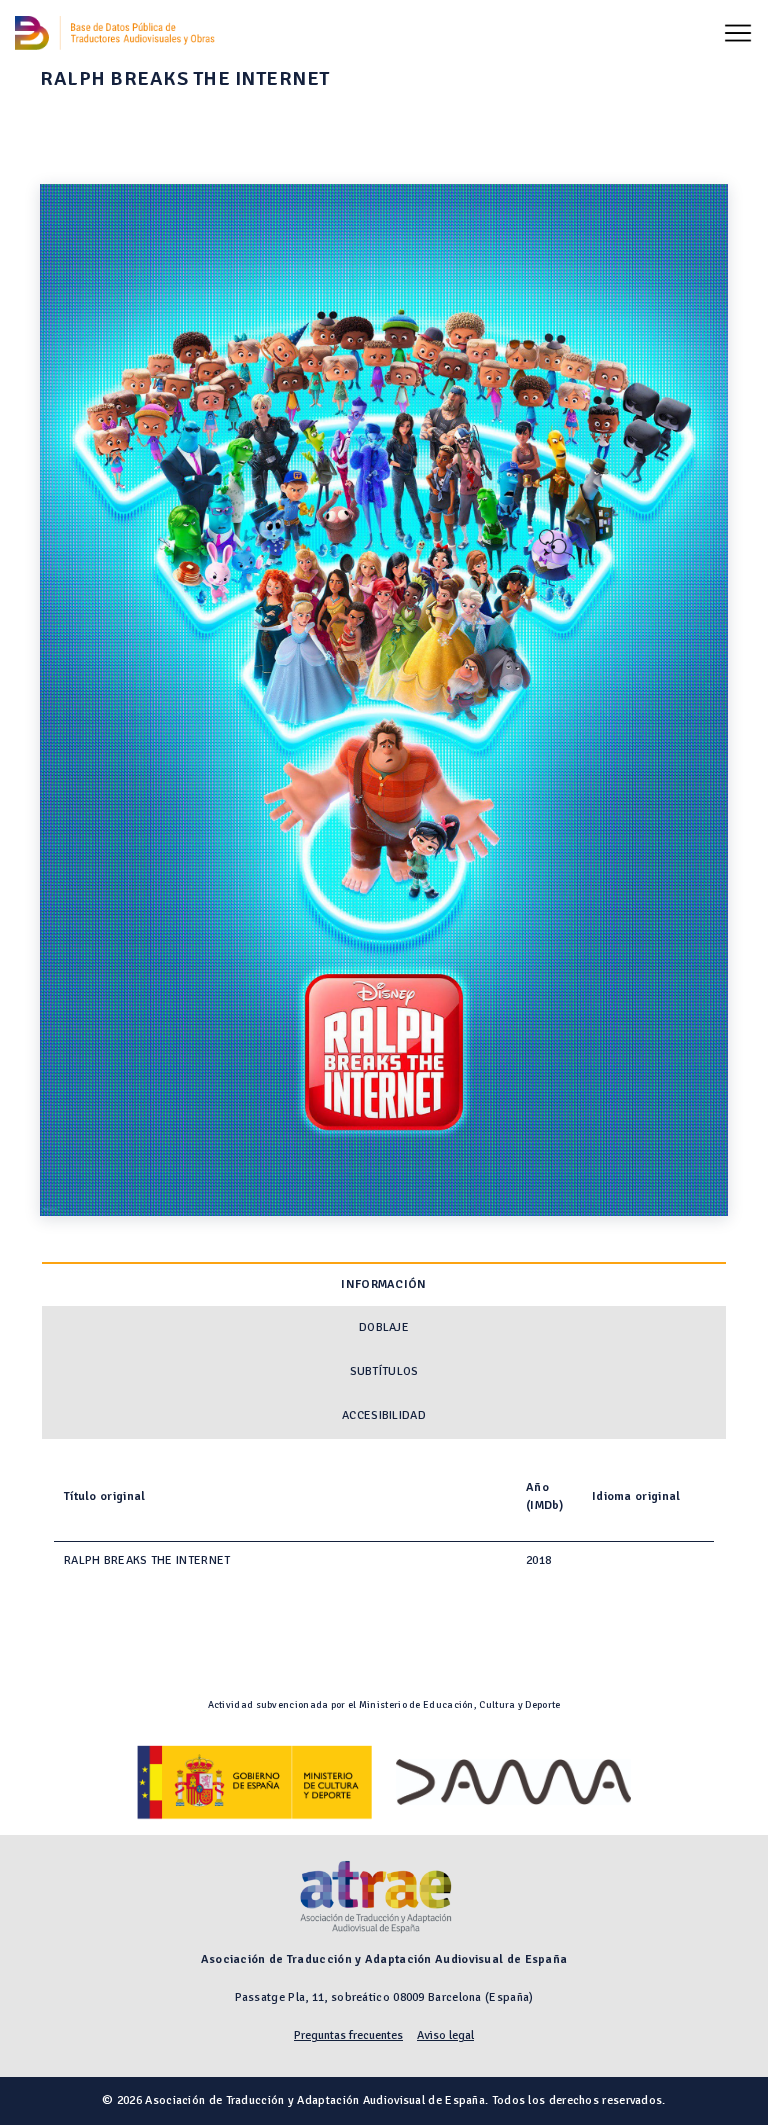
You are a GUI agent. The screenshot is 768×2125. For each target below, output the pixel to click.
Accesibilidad (384, 1415)
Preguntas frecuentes (348, 2035)
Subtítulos (384, 1371)
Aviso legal (445, 2035)
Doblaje (384, 1327)
